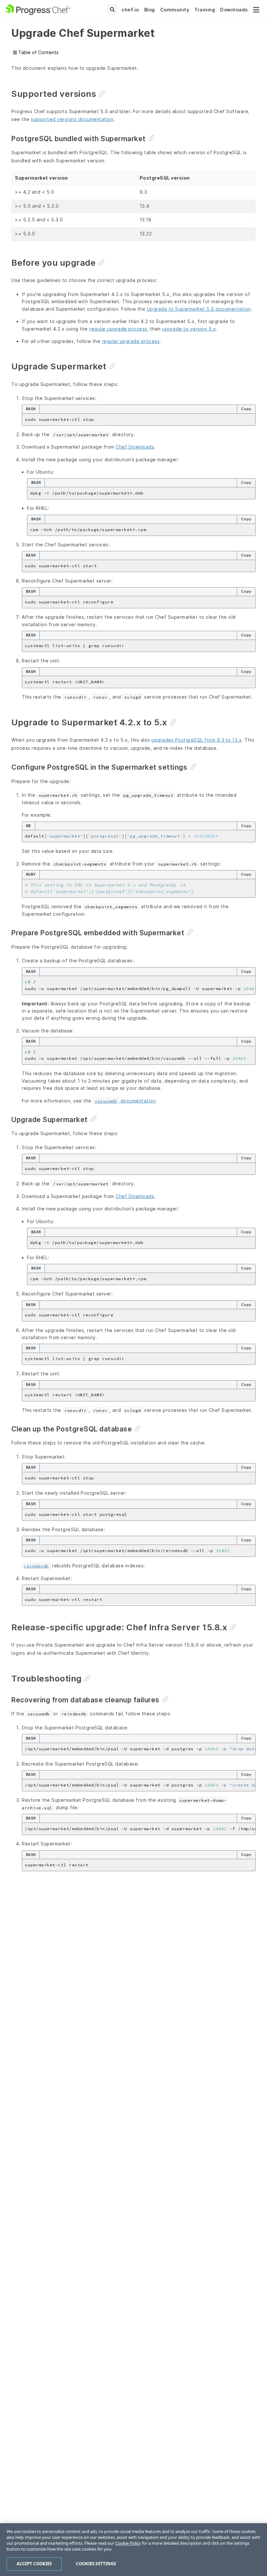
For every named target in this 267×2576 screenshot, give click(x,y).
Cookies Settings (96, 2564)
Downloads (234, 10)
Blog (150, 10)
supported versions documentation (72, 119)
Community (175, 10)
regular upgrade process (118, 329)
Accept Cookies (34, 2564)
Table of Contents (38, 52)
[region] (133, 2550)
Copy (246, 409)
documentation (125, 1101)
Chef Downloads (135, 447)
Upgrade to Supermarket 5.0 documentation (199, 309)
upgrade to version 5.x (189, 329)
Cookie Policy (128, 2543)
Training (205, 10)
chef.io (130, 10)
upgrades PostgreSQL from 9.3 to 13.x (197, 740)
